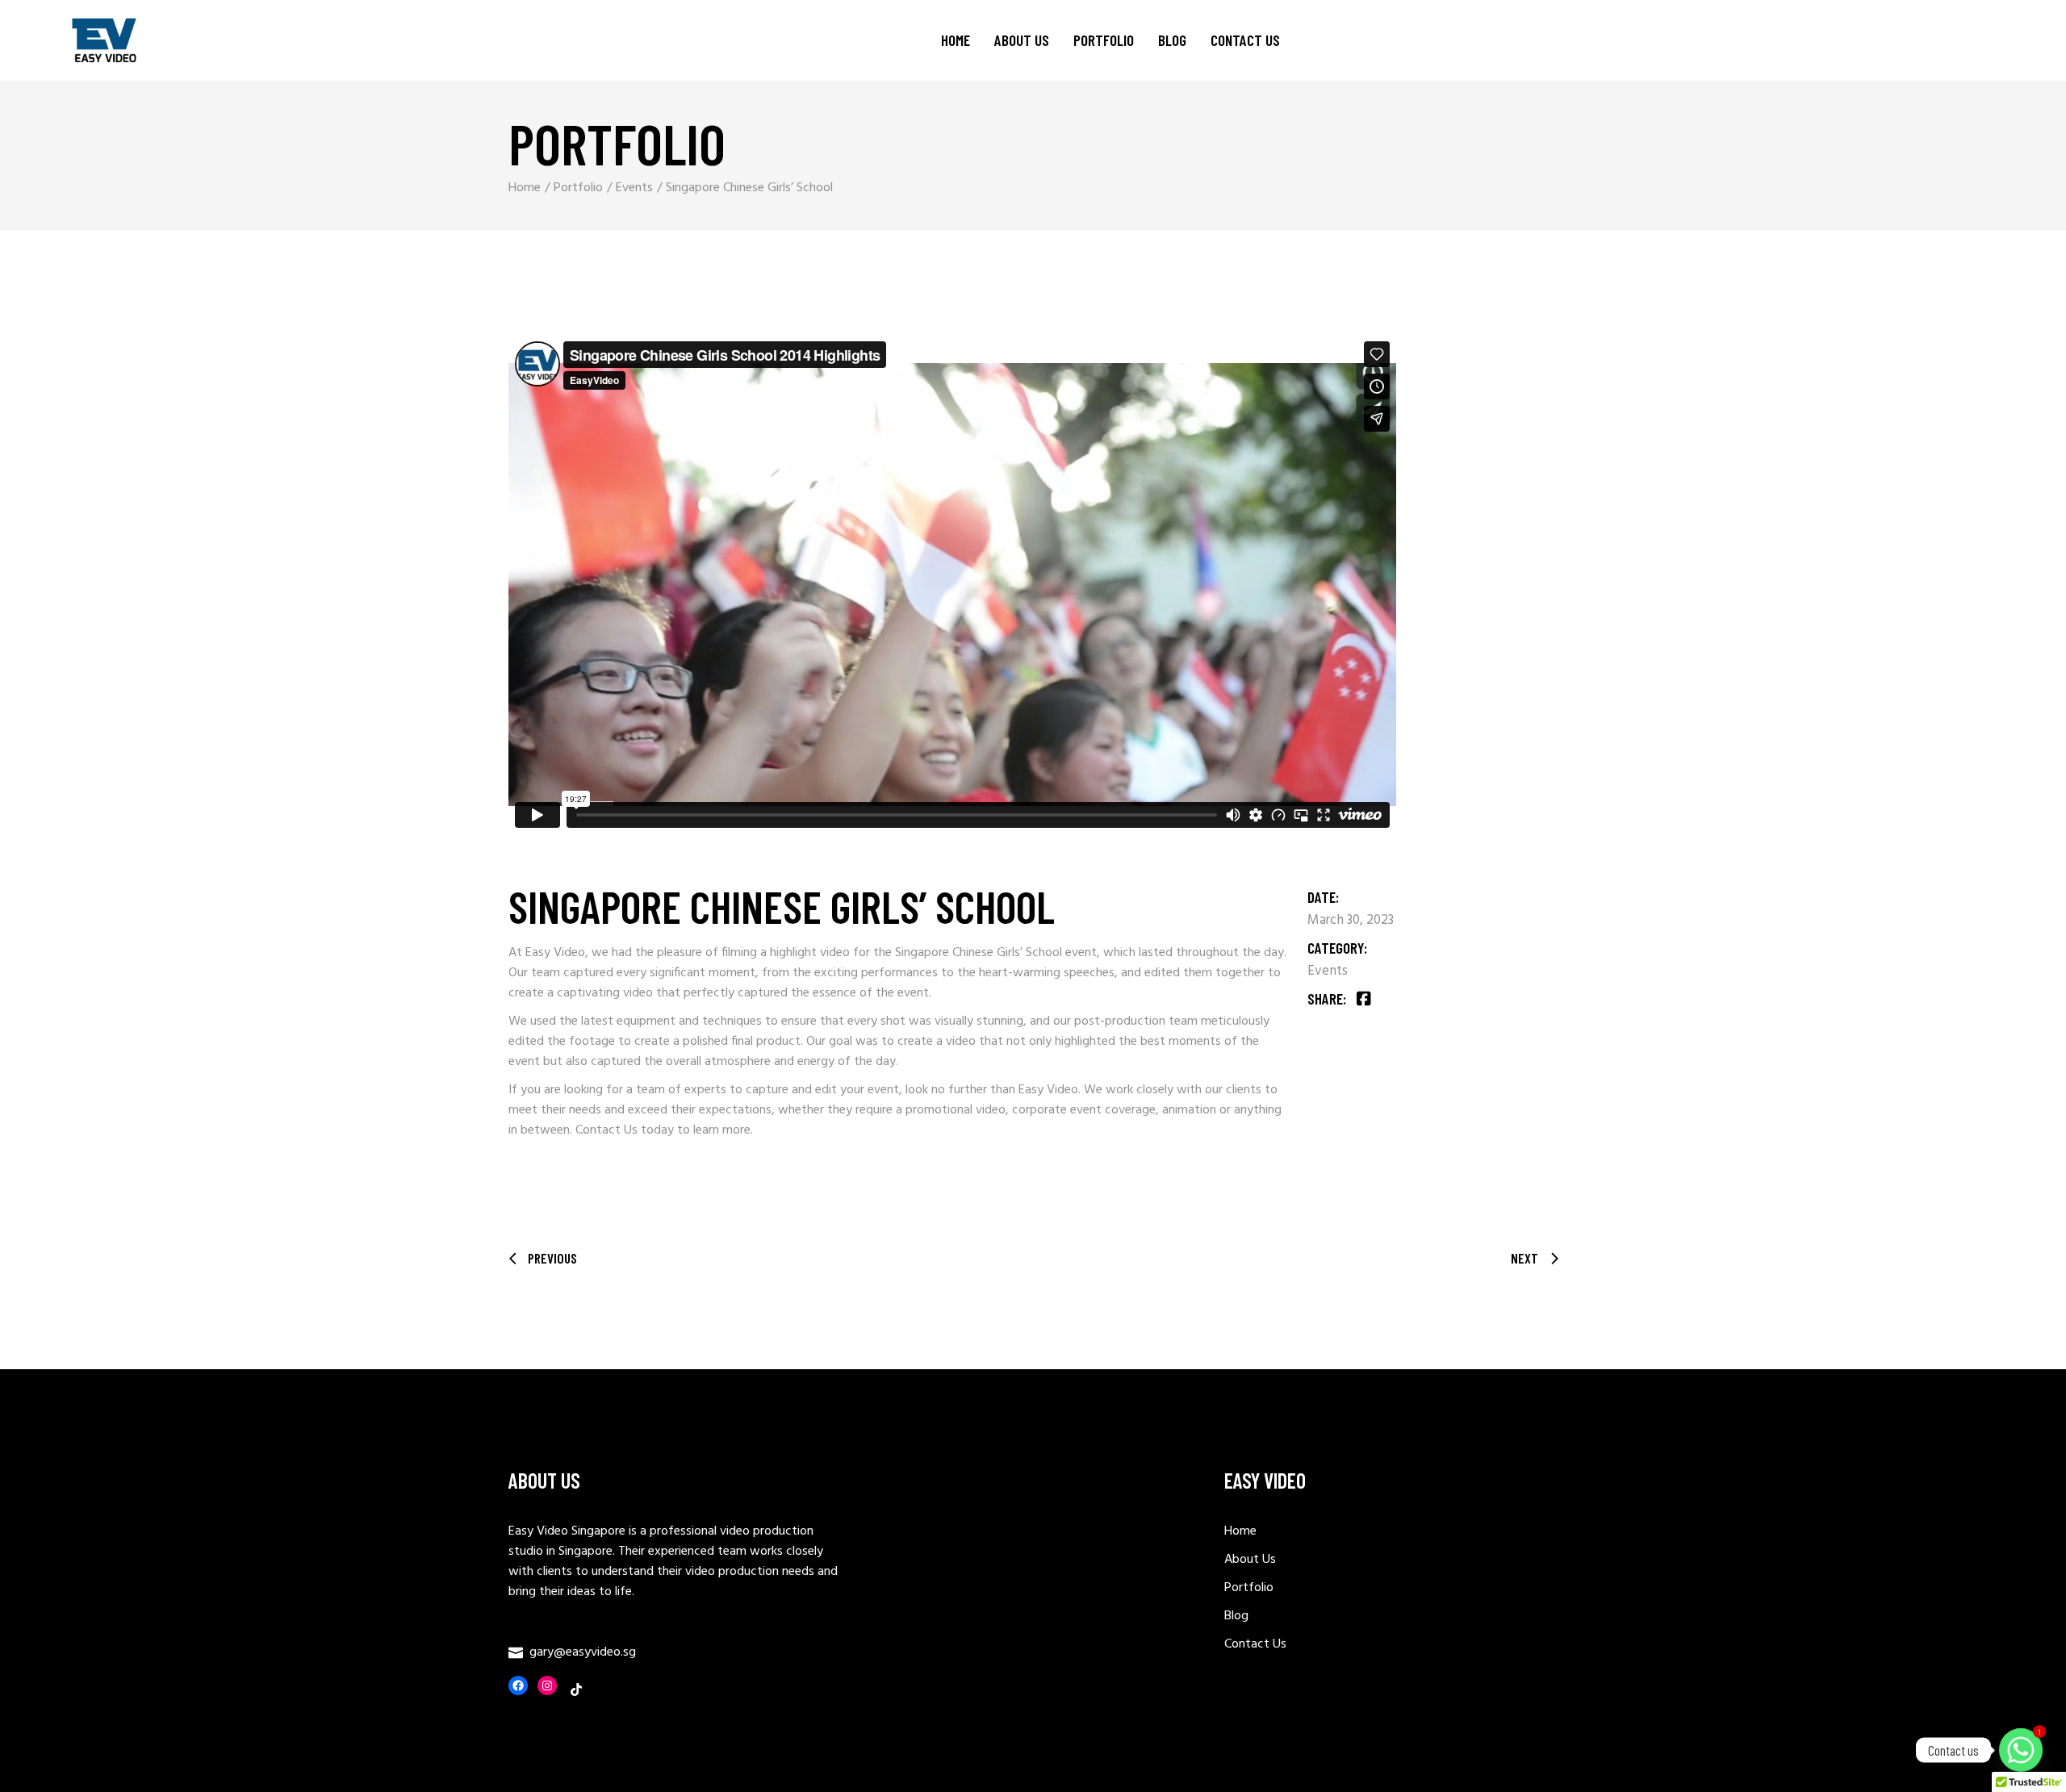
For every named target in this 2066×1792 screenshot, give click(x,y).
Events (1328, 971)
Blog (1236, 1616)
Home (1240, 1531)
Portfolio (1249, 1588)
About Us (1250, 1560)
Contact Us (606, 1130)
